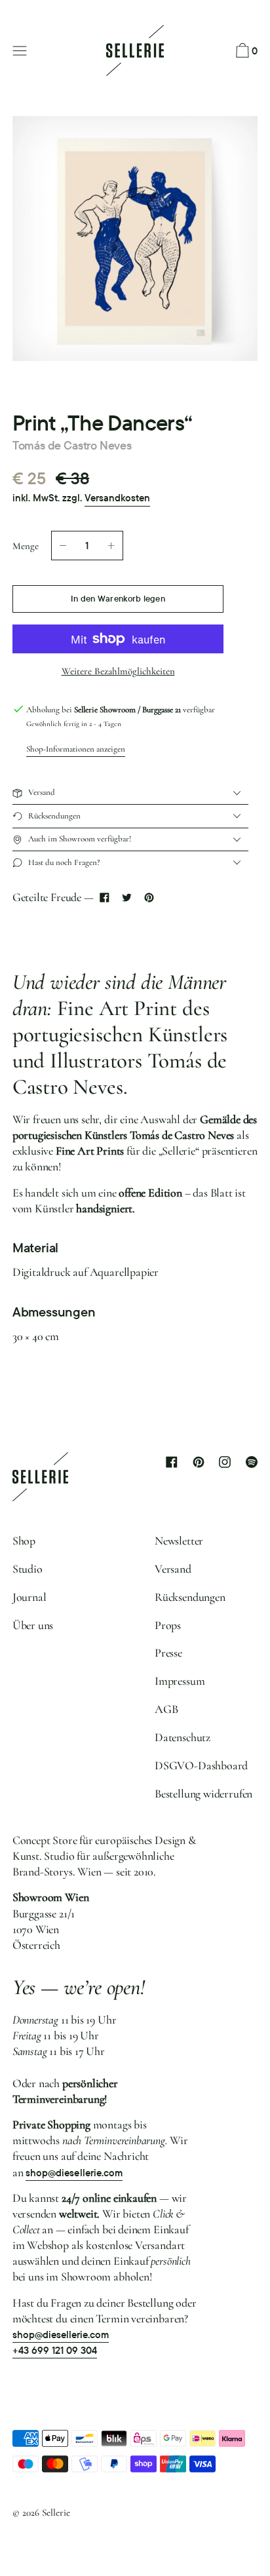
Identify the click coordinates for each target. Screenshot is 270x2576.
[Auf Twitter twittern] (126, 897)
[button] (245, 51)
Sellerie (56, 2512)
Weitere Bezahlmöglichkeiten (118, 671)
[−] (63, 546)
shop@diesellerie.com (74, 2173)
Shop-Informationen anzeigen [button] (76, 749)
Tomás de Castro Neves (72, 445)
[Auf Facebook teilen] (105, 897)
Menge (26, 546)
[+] (111, 546)
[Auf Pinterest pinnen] (149, 897)
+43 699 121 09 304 (55, 2351)
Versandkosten (117, 498)
